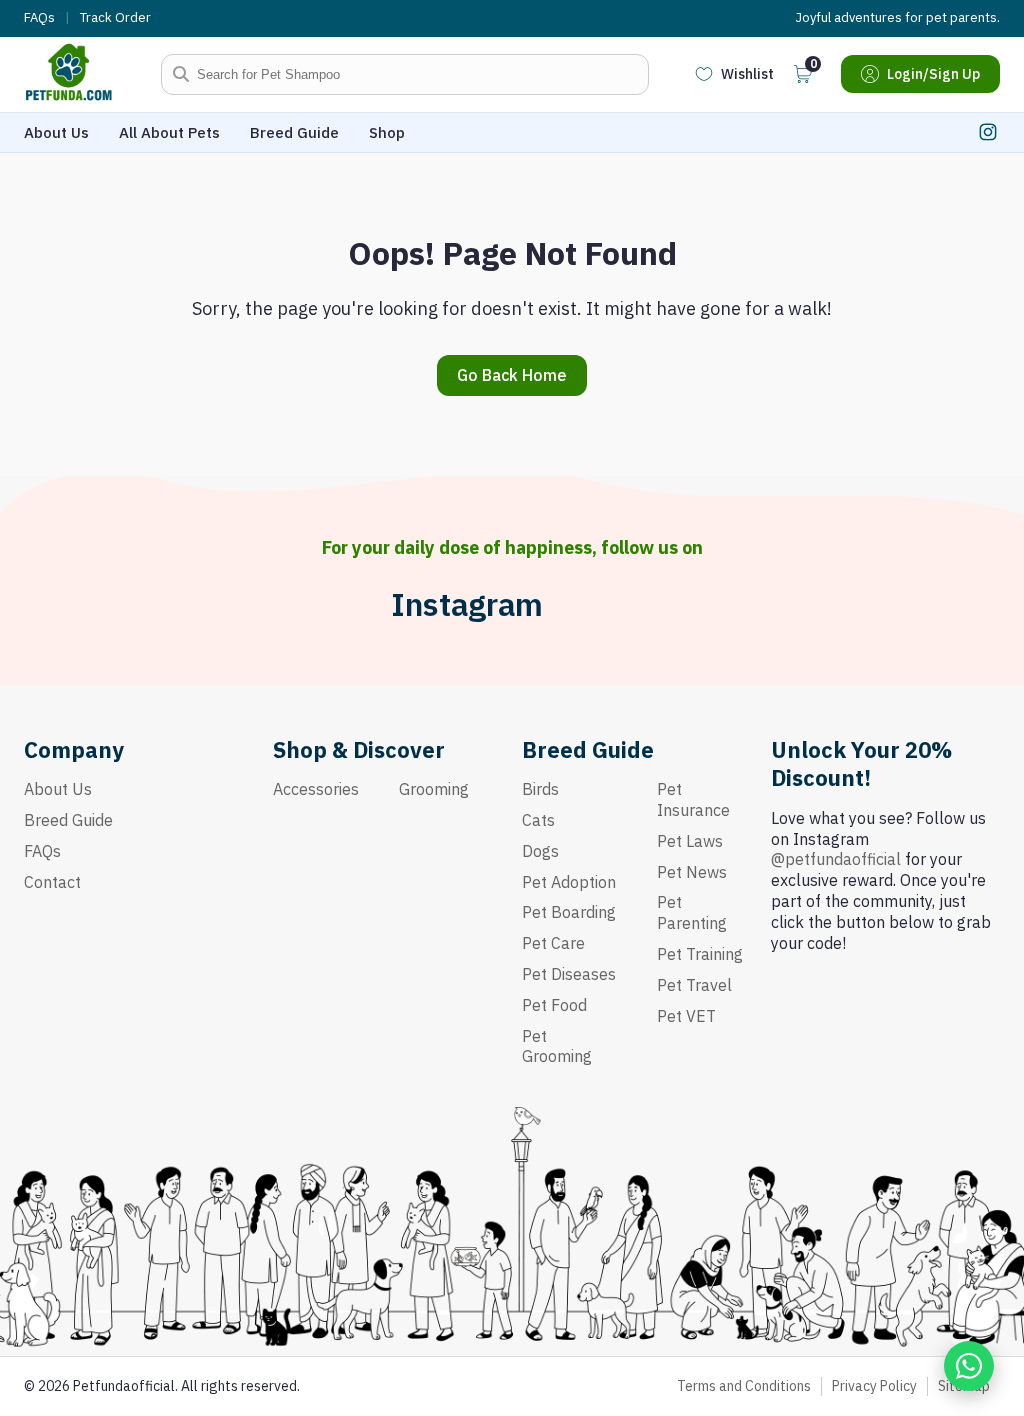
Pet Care (553, 943)
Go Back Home (512, 375)
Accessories (316, 789)
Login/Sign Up (933, 74)
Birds (540, 789)
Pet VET (686, 1016)
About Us (56, 132)
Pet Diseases (569, 974)
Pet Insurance (693, 799)
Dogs (540, 851)
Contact (52, 882)
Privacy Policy (874, 1386)
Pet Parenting (692, 912)
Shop (387, 132)
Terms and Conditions (744, 1386)
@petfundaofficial (836, 859)
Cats (538, 820)
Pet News (692, 872)
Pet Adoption (569, 882)
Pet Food (554, 1005)
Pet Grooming (557, 1046)
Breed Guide (294, 132)
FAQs (39, 18)
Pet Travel (694, 985)
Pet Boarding (569, 912)
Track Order (115, 18)
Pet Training (700, 954)
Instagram (467, 604)
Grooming (434, 789)
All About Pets (169, 132)
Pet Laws (690, 841)
